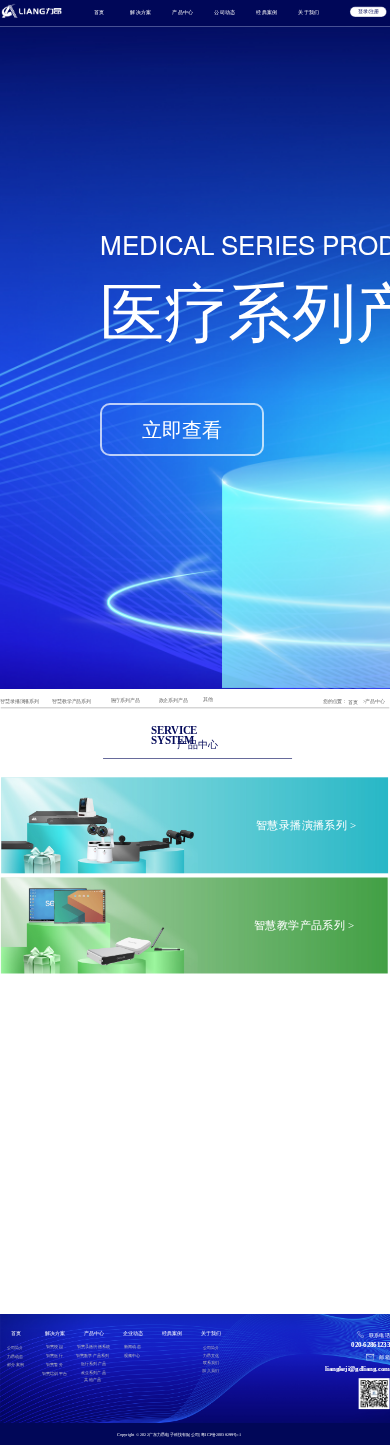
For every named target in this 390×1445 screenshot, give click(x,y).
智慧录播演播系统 (94, 1346)
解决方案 (141, 12)
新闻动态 (132, 1346)
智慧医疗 (54, 1355)
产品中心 (183, 12)
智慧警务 (54, 1364)
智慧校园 (54, 1346)
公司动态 (225, 12)
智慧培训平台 (54, 1373)
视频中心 (132, 1355)
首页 (99, 12)
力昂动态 (15, 1356)
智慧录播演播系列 (19, 701)
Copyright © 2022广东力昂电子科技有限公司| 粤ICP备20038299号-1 (178, 1434)
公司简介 (15, 1347)
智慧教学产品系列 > (304, 925)
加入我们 (210, 1370)
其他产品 (92, 1379)
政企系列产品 (173, 700)
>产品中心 (374, 701)
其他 (208, 699)
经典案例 (267, 12)
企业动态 (132, 1332)
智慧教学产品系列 (71, 700)
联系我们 (211, 1363)
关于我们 (309, 12)
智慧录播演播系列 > (306, 825)
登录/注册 (368, 11)
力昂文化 (211, 1355)
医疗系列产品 (125, 700)
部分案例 (15, 1364)
